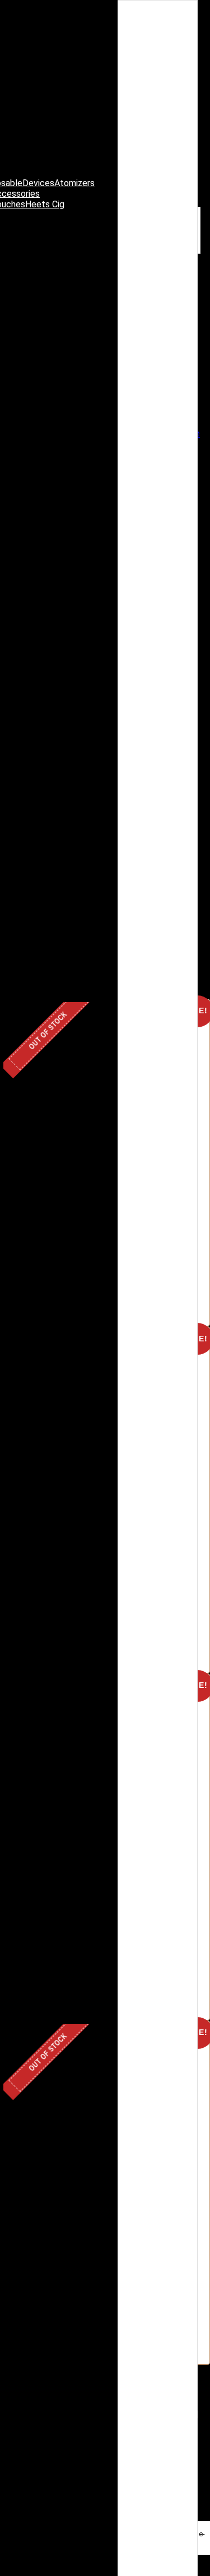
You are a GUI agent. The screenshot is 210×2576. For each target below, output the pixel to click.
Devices (38, 183)
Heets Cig (45, 204)
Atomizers (74, 183)
